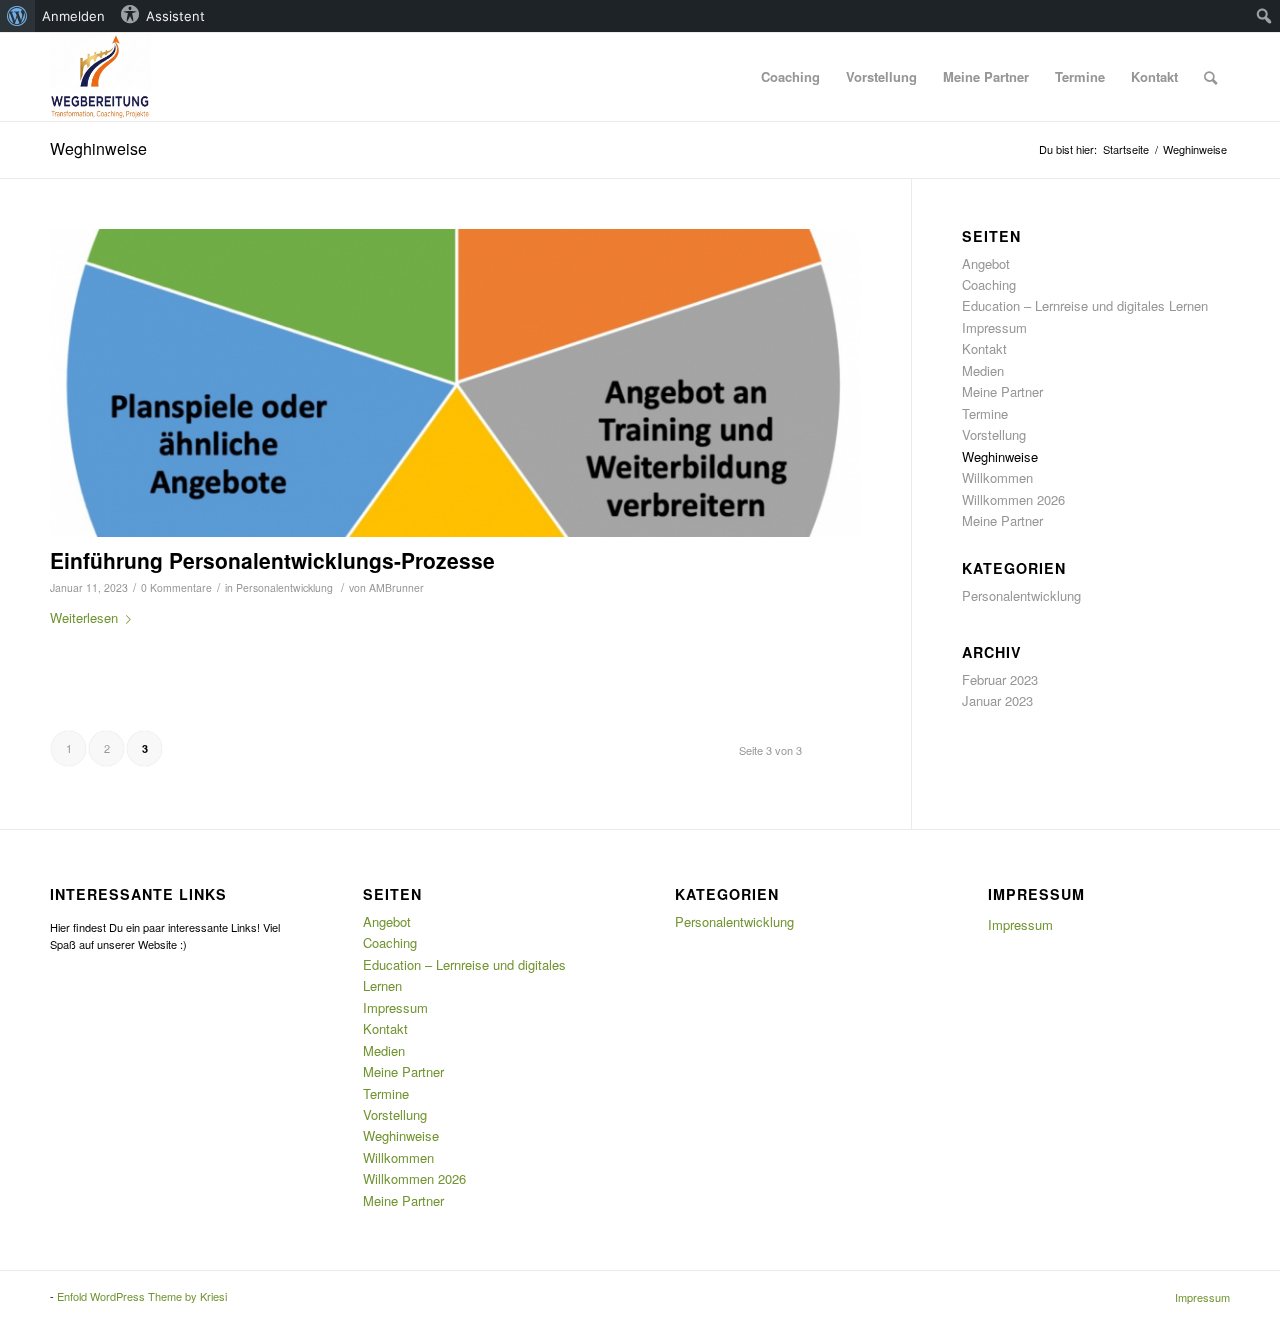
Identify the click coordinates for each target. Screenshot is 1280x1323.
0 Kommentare (176, 587)
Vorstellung (994, 434)
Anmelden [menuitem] (73, 16)
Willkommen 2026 (1013, 499)
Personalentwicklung (284, 587)
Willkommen (997, 477)
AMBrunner (396, 587)
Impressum (994, 327)
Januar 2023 (997, 700)
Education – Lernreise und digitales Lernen (1085, 305)
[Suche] (1210, 77)
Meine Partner (1002, 391)
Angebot (986, 263)
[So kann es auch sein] (455, 383)
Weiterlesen (84, 617)
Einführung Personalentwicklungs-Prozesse (272, 560)
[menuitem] (17, 16)
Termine (985, 413)
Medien (983, 370)
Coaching (989, 284)
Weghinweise (98, 148)
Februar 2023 (1000, 679)
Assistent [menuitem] (175, 16)
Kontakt (984, 348)
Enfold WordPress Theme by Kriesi (142, 1296)
